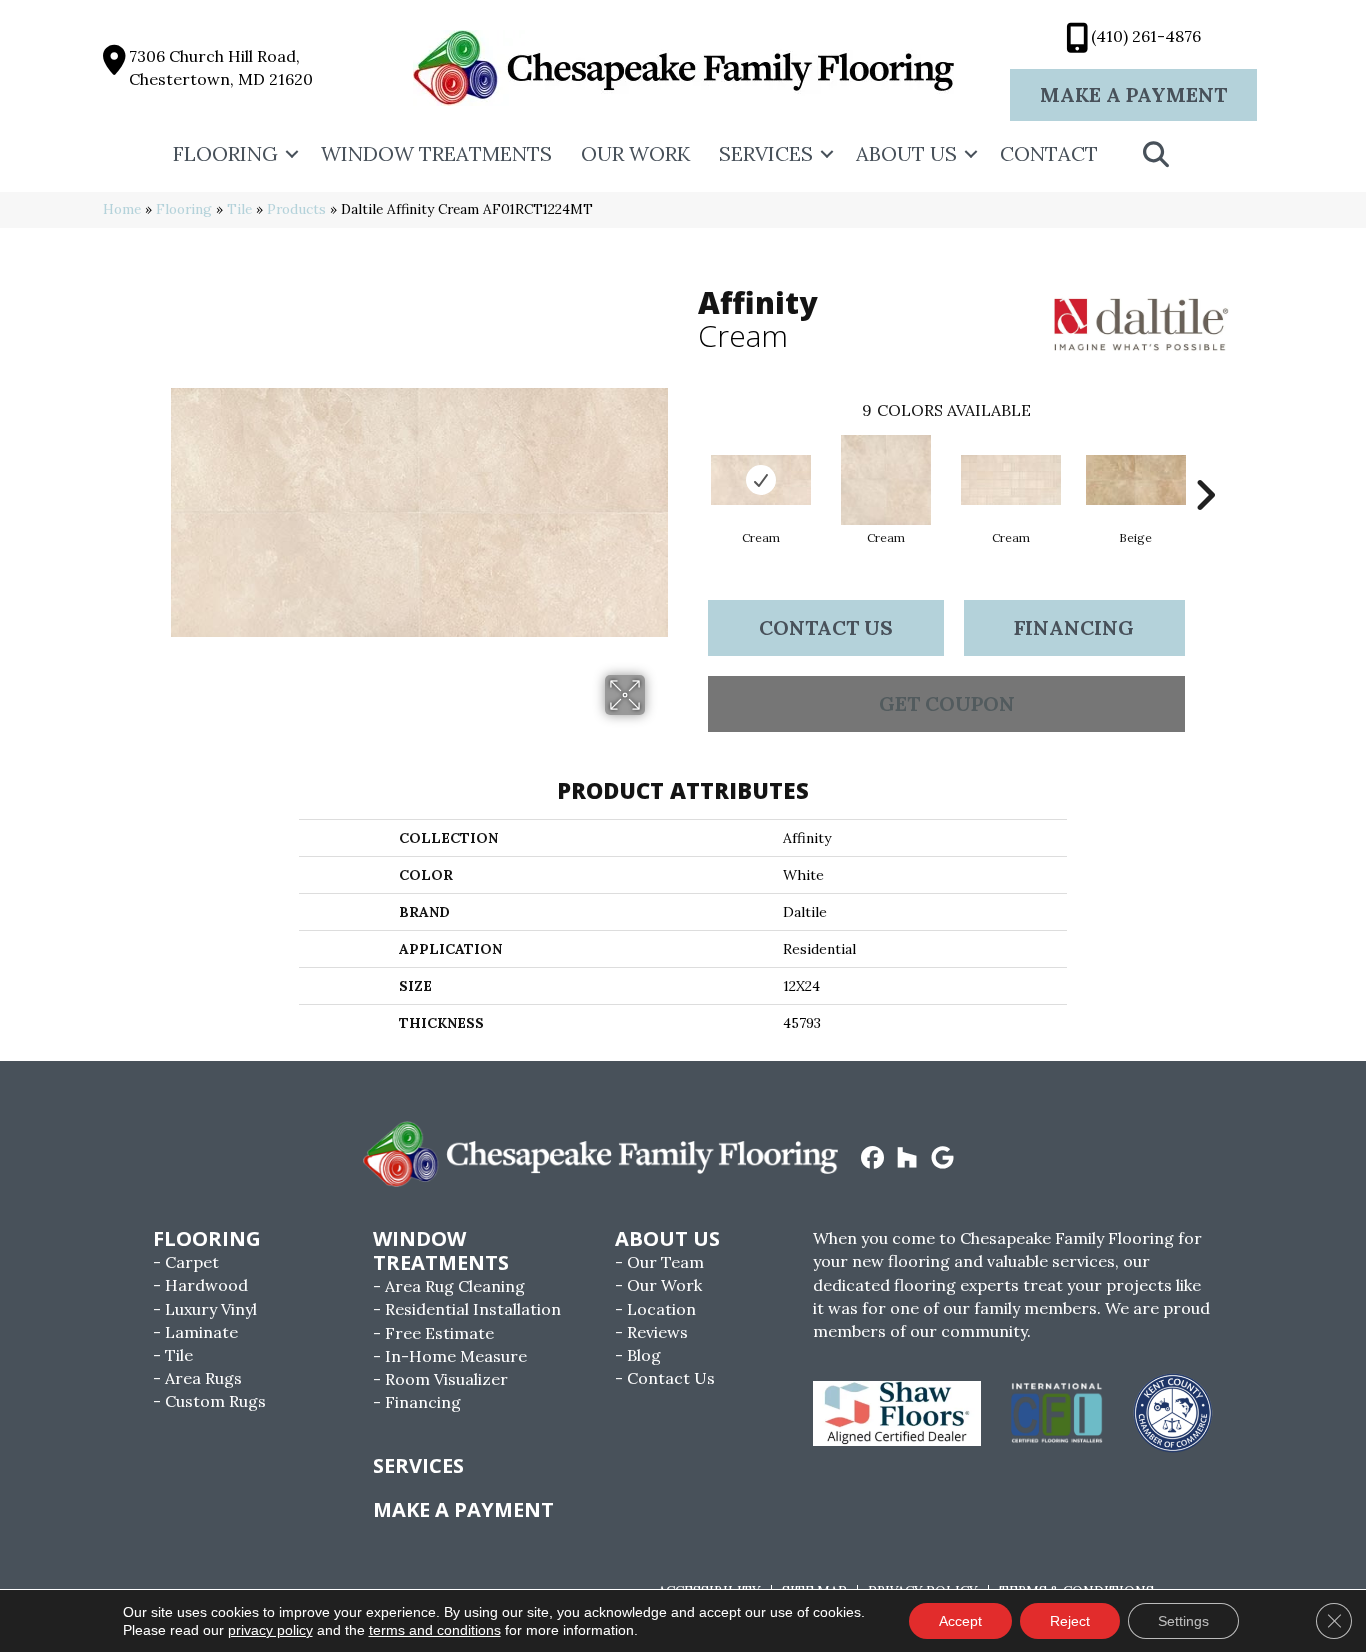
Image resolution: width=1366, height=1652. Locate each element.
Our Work (635, 153)
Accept (960, 1621)
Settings (1183, 1621)
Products (296, 209)
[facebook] (872, 1159)
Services (766, 153)
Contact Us (826, 627)
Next (1205, 465)
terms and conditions (435, 1630)
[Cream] (761, 480)
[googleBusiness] (942, 1159)
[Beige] (1136, 480)
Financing (1074, 627)
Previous (688, 465)
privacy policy (270, 1630)
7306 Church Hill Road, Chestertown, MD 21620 (221, 67)
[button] (292, 154)
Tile (239, 209)
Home (122, 209)
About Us (906, 153)
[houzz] (907, 1159)
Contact (1049, 153)
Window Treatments (436, 153)
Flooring (225, 153)
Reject (1070, 1621)
